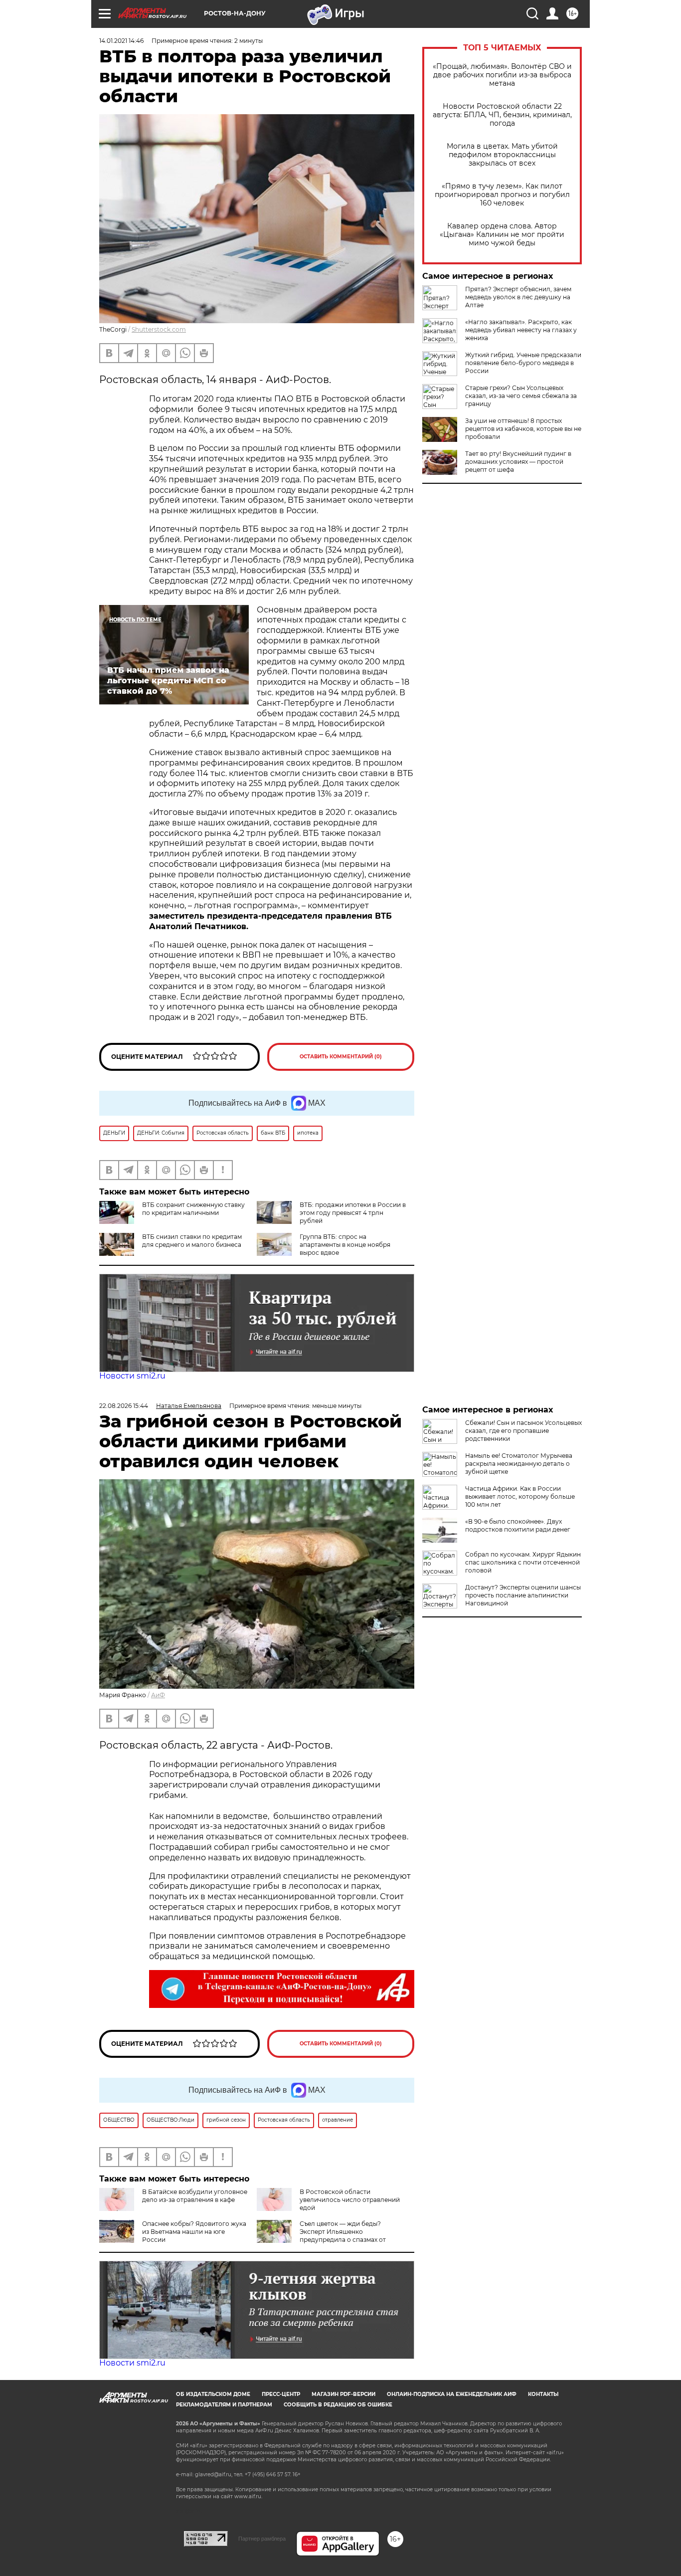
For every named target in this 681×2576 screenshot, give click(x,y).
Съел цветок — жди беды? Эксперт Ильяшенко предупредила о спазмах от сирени (321, 2236)
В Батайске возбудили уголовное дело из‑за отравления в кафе (195, 2196)
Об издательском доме (213, 2394)
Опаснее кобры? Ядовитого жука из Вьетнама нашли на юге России (194, 2232)
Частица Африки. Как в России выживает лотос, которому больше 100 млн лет (520, 1496)
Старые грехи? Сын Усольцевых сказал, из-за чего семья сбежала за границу (521, 396)
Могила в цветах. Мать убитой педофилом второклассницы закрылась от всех (502, 155)
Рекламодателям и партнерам (224, 2405)
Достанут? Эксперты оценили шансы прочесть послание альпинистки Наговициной (523, 1595)
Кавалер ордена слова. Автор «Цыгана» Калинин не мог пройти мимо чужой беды (502, 235)
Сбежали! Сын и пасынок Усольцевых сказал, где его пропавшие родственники (523, 1431)
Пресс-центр (281, 2394)
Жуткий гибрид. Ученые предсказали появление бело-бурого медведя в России (523, 363)
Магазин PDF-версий (343, 2394)
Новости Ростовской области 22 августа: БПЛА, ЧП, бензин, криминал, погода (502, 115)
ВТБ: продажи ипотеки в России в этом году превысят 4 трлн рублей (353, 1213)
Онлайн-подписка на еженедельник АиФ (452, 2394)
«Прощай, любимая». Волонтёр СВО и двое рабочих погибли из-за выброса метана (502, 75)
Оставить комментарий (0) (341, 1057)
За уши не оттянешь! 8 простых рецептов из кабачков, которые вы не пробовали (523, 429)
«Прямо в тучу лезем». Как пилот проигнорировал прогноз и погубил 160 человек (502, 195)
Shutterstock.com (159, 329)
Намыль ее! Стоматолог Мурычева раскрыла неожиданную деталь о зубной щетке (519, 1464)
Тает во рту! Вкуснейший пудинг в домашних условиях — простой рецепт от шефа (518, 462)
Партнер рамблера (262, 2539)
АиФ (158, 1695)
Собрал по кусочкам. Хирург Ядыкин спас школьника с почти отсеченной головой (523, 1562)
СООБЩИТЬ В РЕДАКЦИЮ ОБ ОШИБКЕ (338, 2405)
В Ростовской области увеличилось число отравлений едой (350, 2200)
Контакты (543, 2394)
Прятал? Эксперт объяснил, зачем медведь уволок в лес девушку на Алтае (518, 297)
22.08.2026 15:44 (124, 1406)
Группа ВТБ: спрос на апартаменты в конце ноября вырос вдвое (345, 1245)
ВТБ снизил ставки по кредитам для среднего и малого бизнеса (192, 1241)
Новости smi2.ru (132, 1376)
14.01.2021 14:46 (121, 41)
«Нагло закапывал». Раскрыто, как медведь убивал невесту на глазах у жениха (521, 330)
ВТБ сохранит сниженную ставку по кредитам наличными (193, 1209)
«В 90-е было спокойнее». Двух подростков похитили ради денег (518, 1525)
